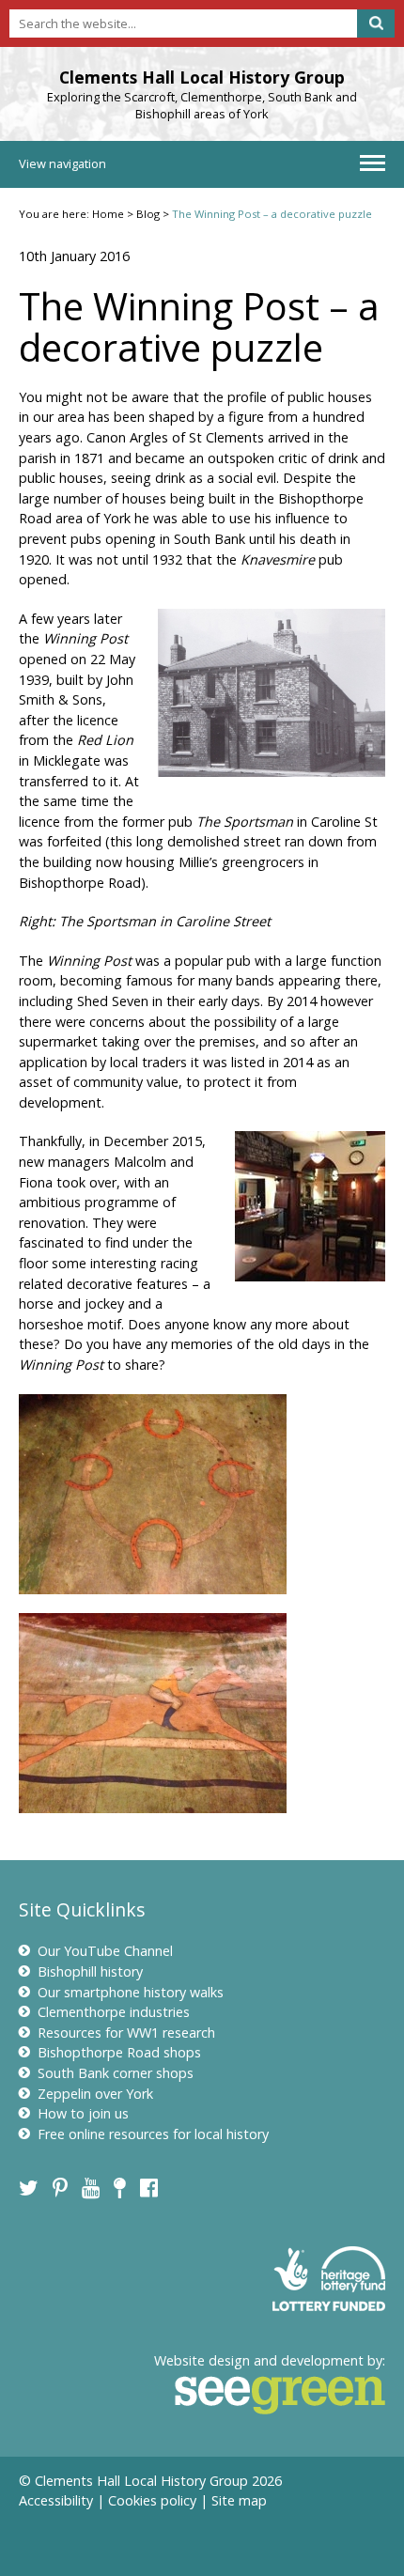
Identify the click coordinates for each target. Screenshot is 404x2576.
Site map (239, 2500)
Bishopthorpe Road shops (119, 2052)
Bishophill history (90, 1971)
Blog (148, 214)
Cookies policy (152, 2500)
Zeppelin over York (95, 2094)
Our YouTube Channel (105, 1951)
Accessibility (56, 2500)
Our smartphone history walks (131, 1992)
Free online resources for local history (153, 2134)
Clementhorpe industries (114, 2012)
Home (108, 214)
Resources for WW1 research (126, 2033)
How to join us (83, 2113)
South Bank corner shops (116, 2073)
